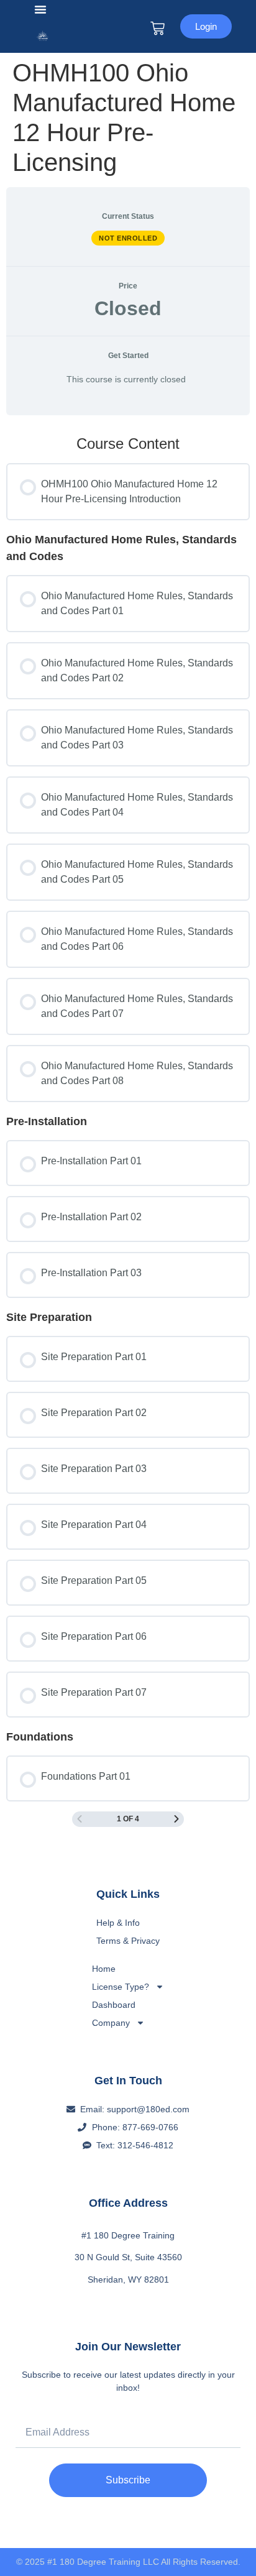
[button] (40, 9)
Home (104, 1969)
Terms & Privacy (128, 1941)
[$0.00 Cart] (158, 28)
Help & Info (118, 1923)
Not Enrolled (128, 238)
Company (111, 2023)
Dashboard (114, 2005)
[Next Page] (176, 1819)
